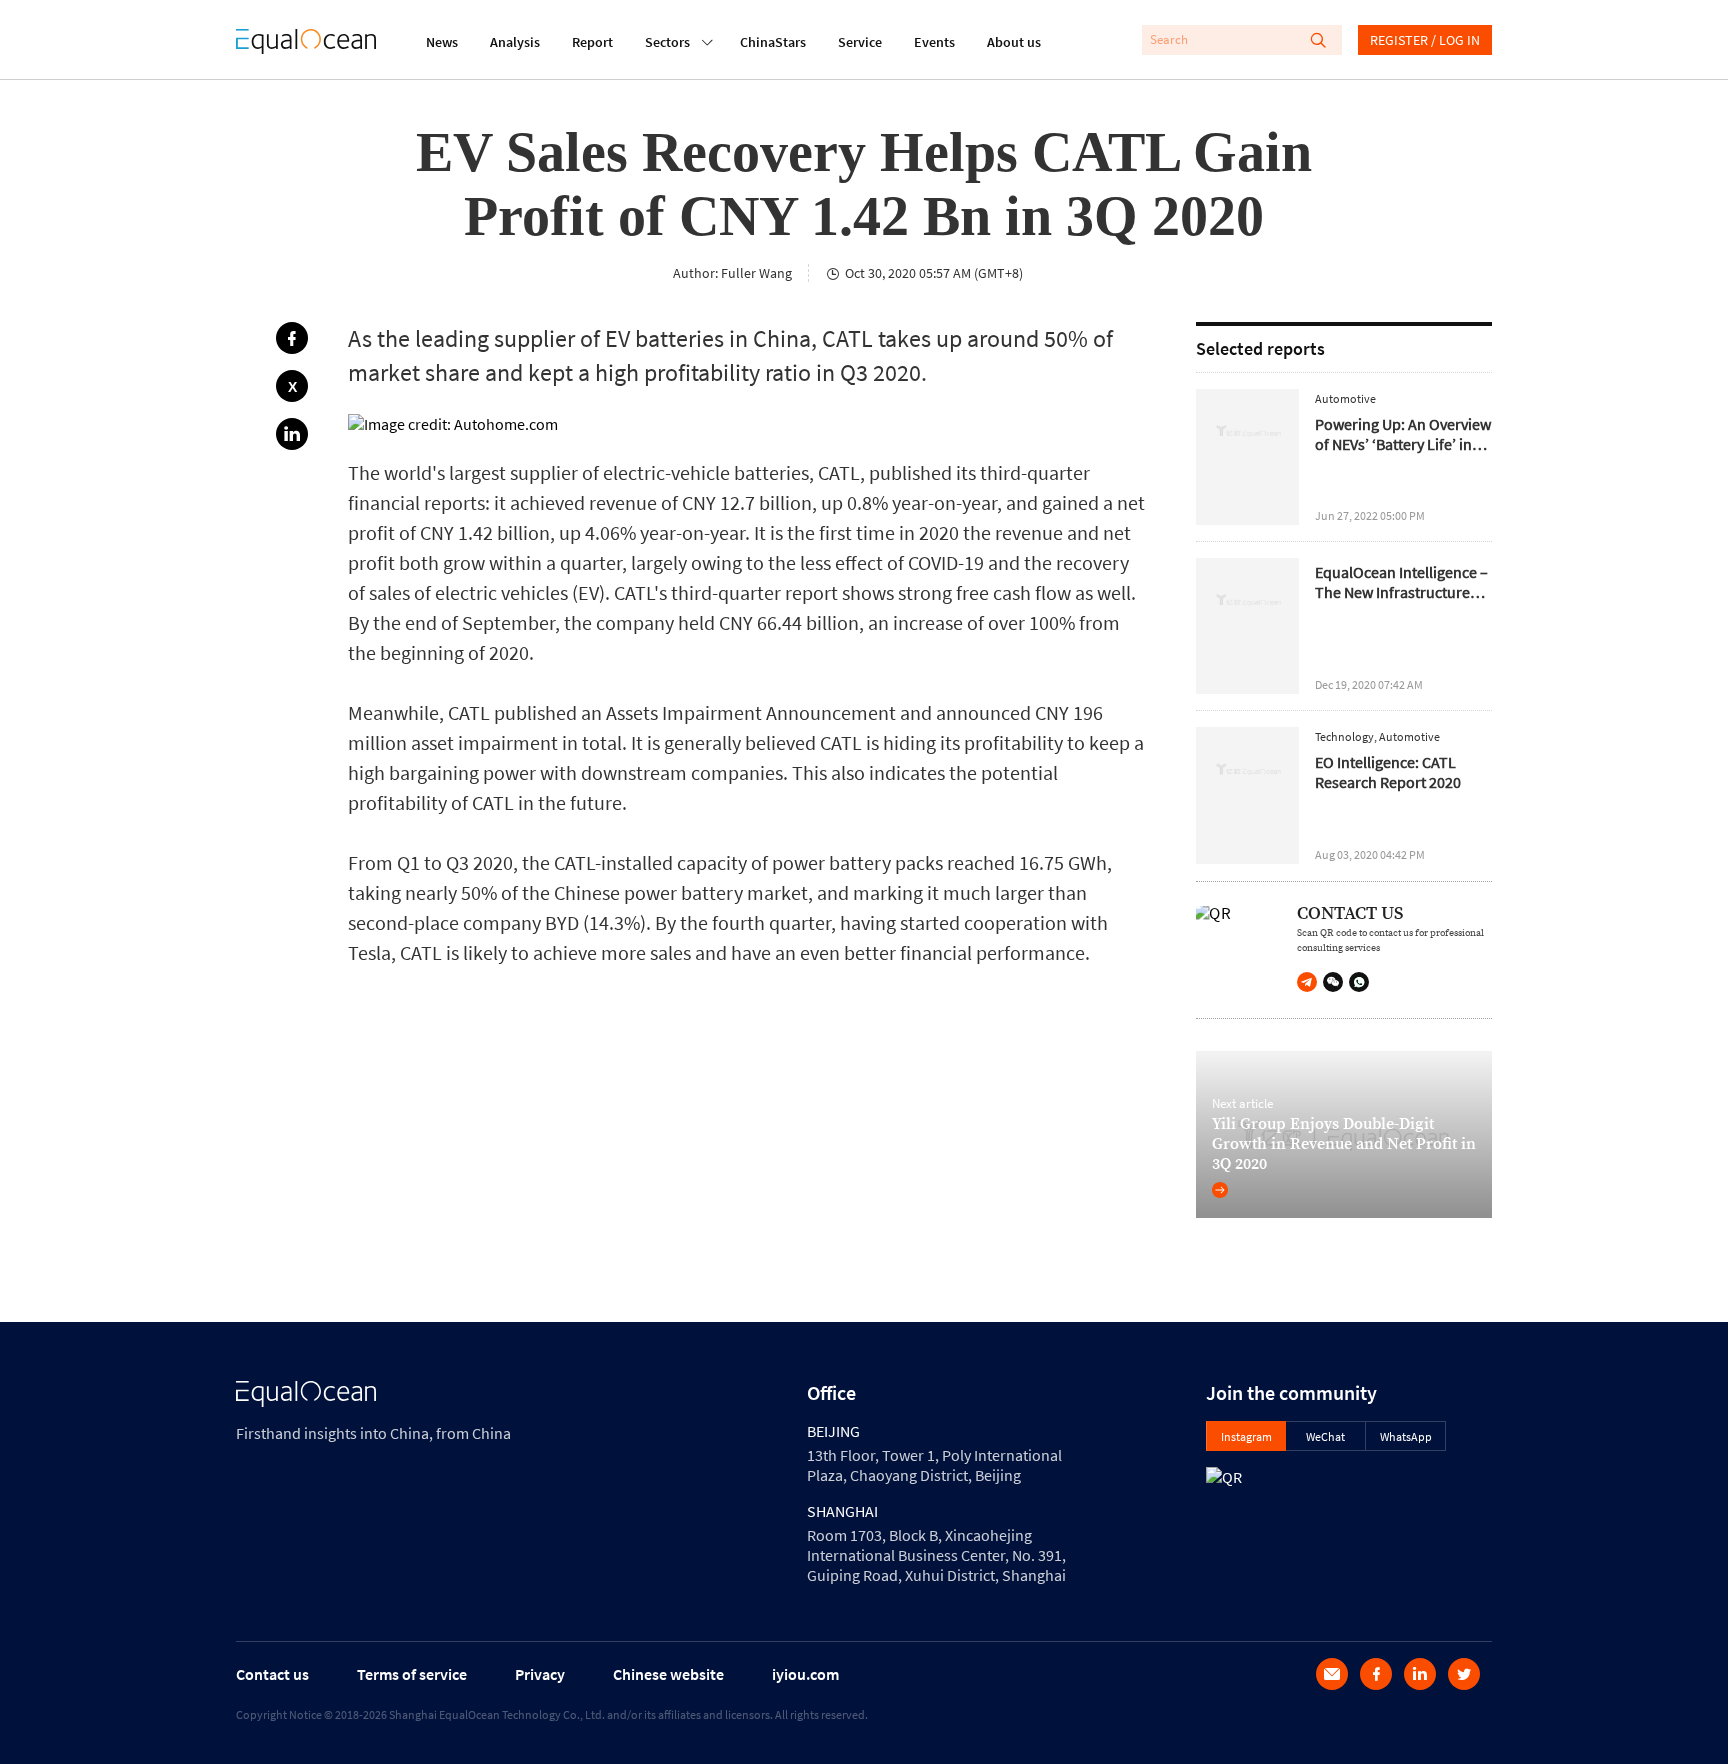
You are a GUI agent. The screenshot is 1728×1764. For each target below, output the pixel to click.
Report (592, 42)
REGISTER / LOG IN (1425, 40)
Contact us (272, 1674)
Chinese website (668, 1674)
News (442, 42)
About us (1014, 42)
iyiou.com (805, 1674)
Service (860, 42)
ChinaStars (773, 42)
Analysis (515, 42)
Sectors (667, 42)
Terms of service (412, 1674)
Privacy (540, 1674)
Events (934, 42)
